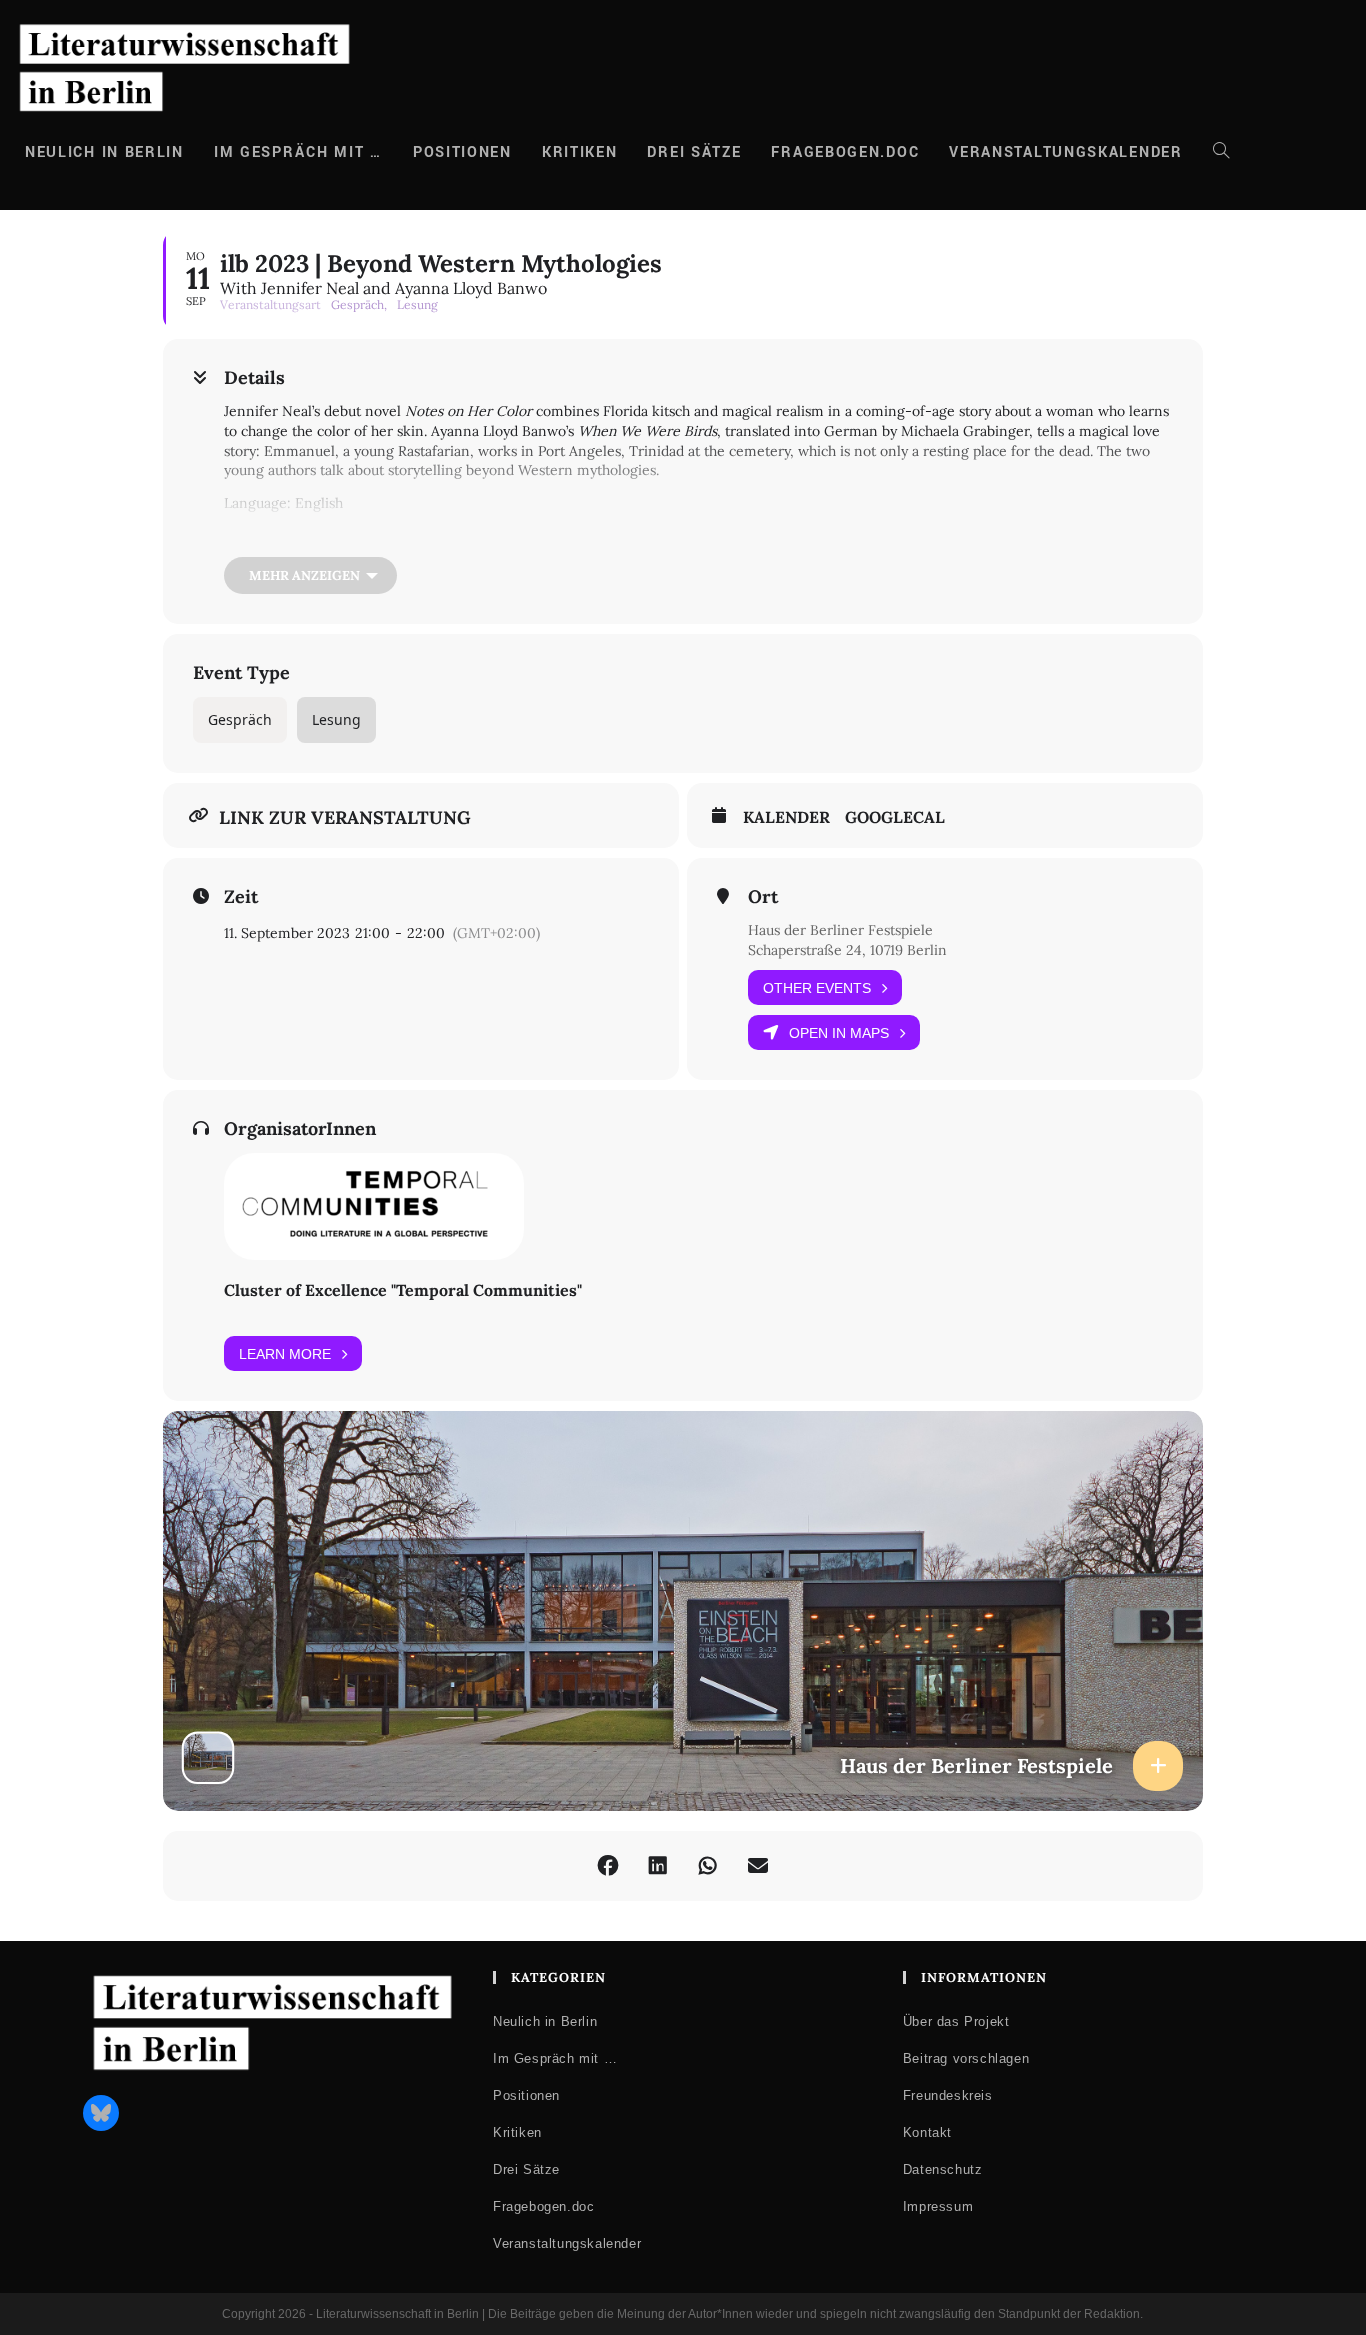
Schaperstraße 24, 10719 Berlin (847, 950)
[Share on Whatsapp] (708, 1866)
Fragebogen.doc (543, 2206)
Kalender (786, 817)
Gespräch (240, 719)
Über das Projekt (956, 2021)
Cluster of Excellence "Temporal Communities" (403, 1290)
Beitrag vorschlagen (966, 2058)
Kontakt (927, 2132)
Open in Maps (839, 1033)
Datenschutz (943, 2169)
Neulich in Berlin (545, 2021)
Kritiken (517, 2132)
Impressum (938, 2206)
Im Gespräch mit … (555, 2058)
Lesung (336, 719)
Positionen (526, 2095)
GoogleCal (895, 817)
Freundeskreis (948, 2095)
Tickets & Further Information (327, 542)
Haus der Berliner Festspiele (840, 930)
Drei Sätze (526, 2169)
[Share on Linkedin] (658, 1866)
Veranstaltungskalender (567, 2243)
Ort (763, 897)
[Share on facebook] (608, 1866)
